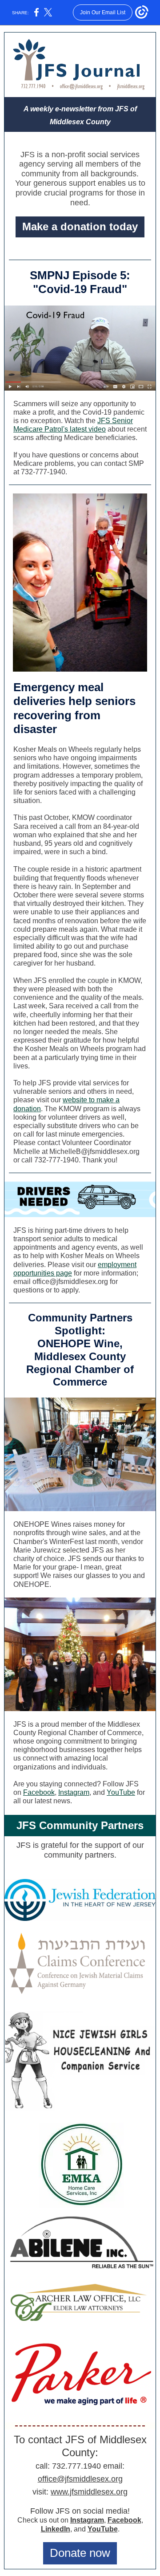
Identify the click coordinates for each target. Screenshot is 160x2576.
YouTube (121, 1792)
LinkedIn (56, 2529)
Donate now (80, 2553)
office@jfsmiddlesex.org (80, 2479)
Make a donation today (80, 226)
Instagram (74, 1792)
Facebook (39, 1792)
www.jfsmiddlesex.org (89, 2492)
